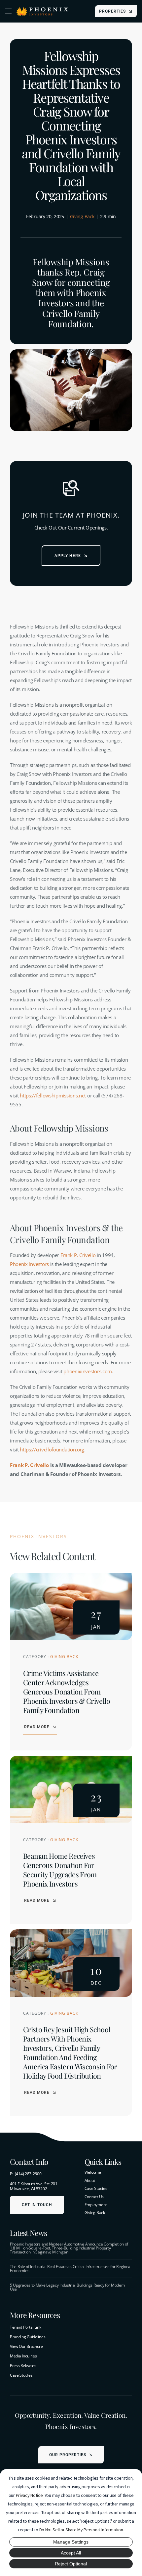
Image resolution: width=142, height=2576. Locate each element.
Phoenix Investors (29, 1264)
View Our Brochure (26, 2346)
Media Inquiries (23, 2356)
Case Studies (21, 2375)
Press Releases (23, 2366)
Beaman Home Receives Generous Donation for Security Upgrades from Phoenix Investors (60, 1870)
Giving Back (82, 216)
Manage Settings (71, 2542)
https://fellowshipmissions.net (53, 1095)
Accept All (71, 2553)
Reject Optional (71, 2564)
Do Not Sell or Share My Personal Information (81, 2530)
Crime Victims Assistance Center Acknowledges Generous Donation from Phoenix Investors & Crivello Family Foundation (67, 1692)
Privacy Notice (29, 2495)
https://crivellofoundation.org (52, 1449)
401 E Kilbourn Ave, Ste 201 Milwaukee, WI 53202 (34, 2186)
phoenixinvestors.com (88, 1371)
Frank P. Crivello (78, 1255)
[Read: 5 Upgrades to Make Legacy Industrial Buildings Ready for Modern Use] (71, 2287)
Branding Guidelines (28, 2337)
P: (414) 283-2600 (26, 2174)
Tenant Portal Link (26, 2327)
